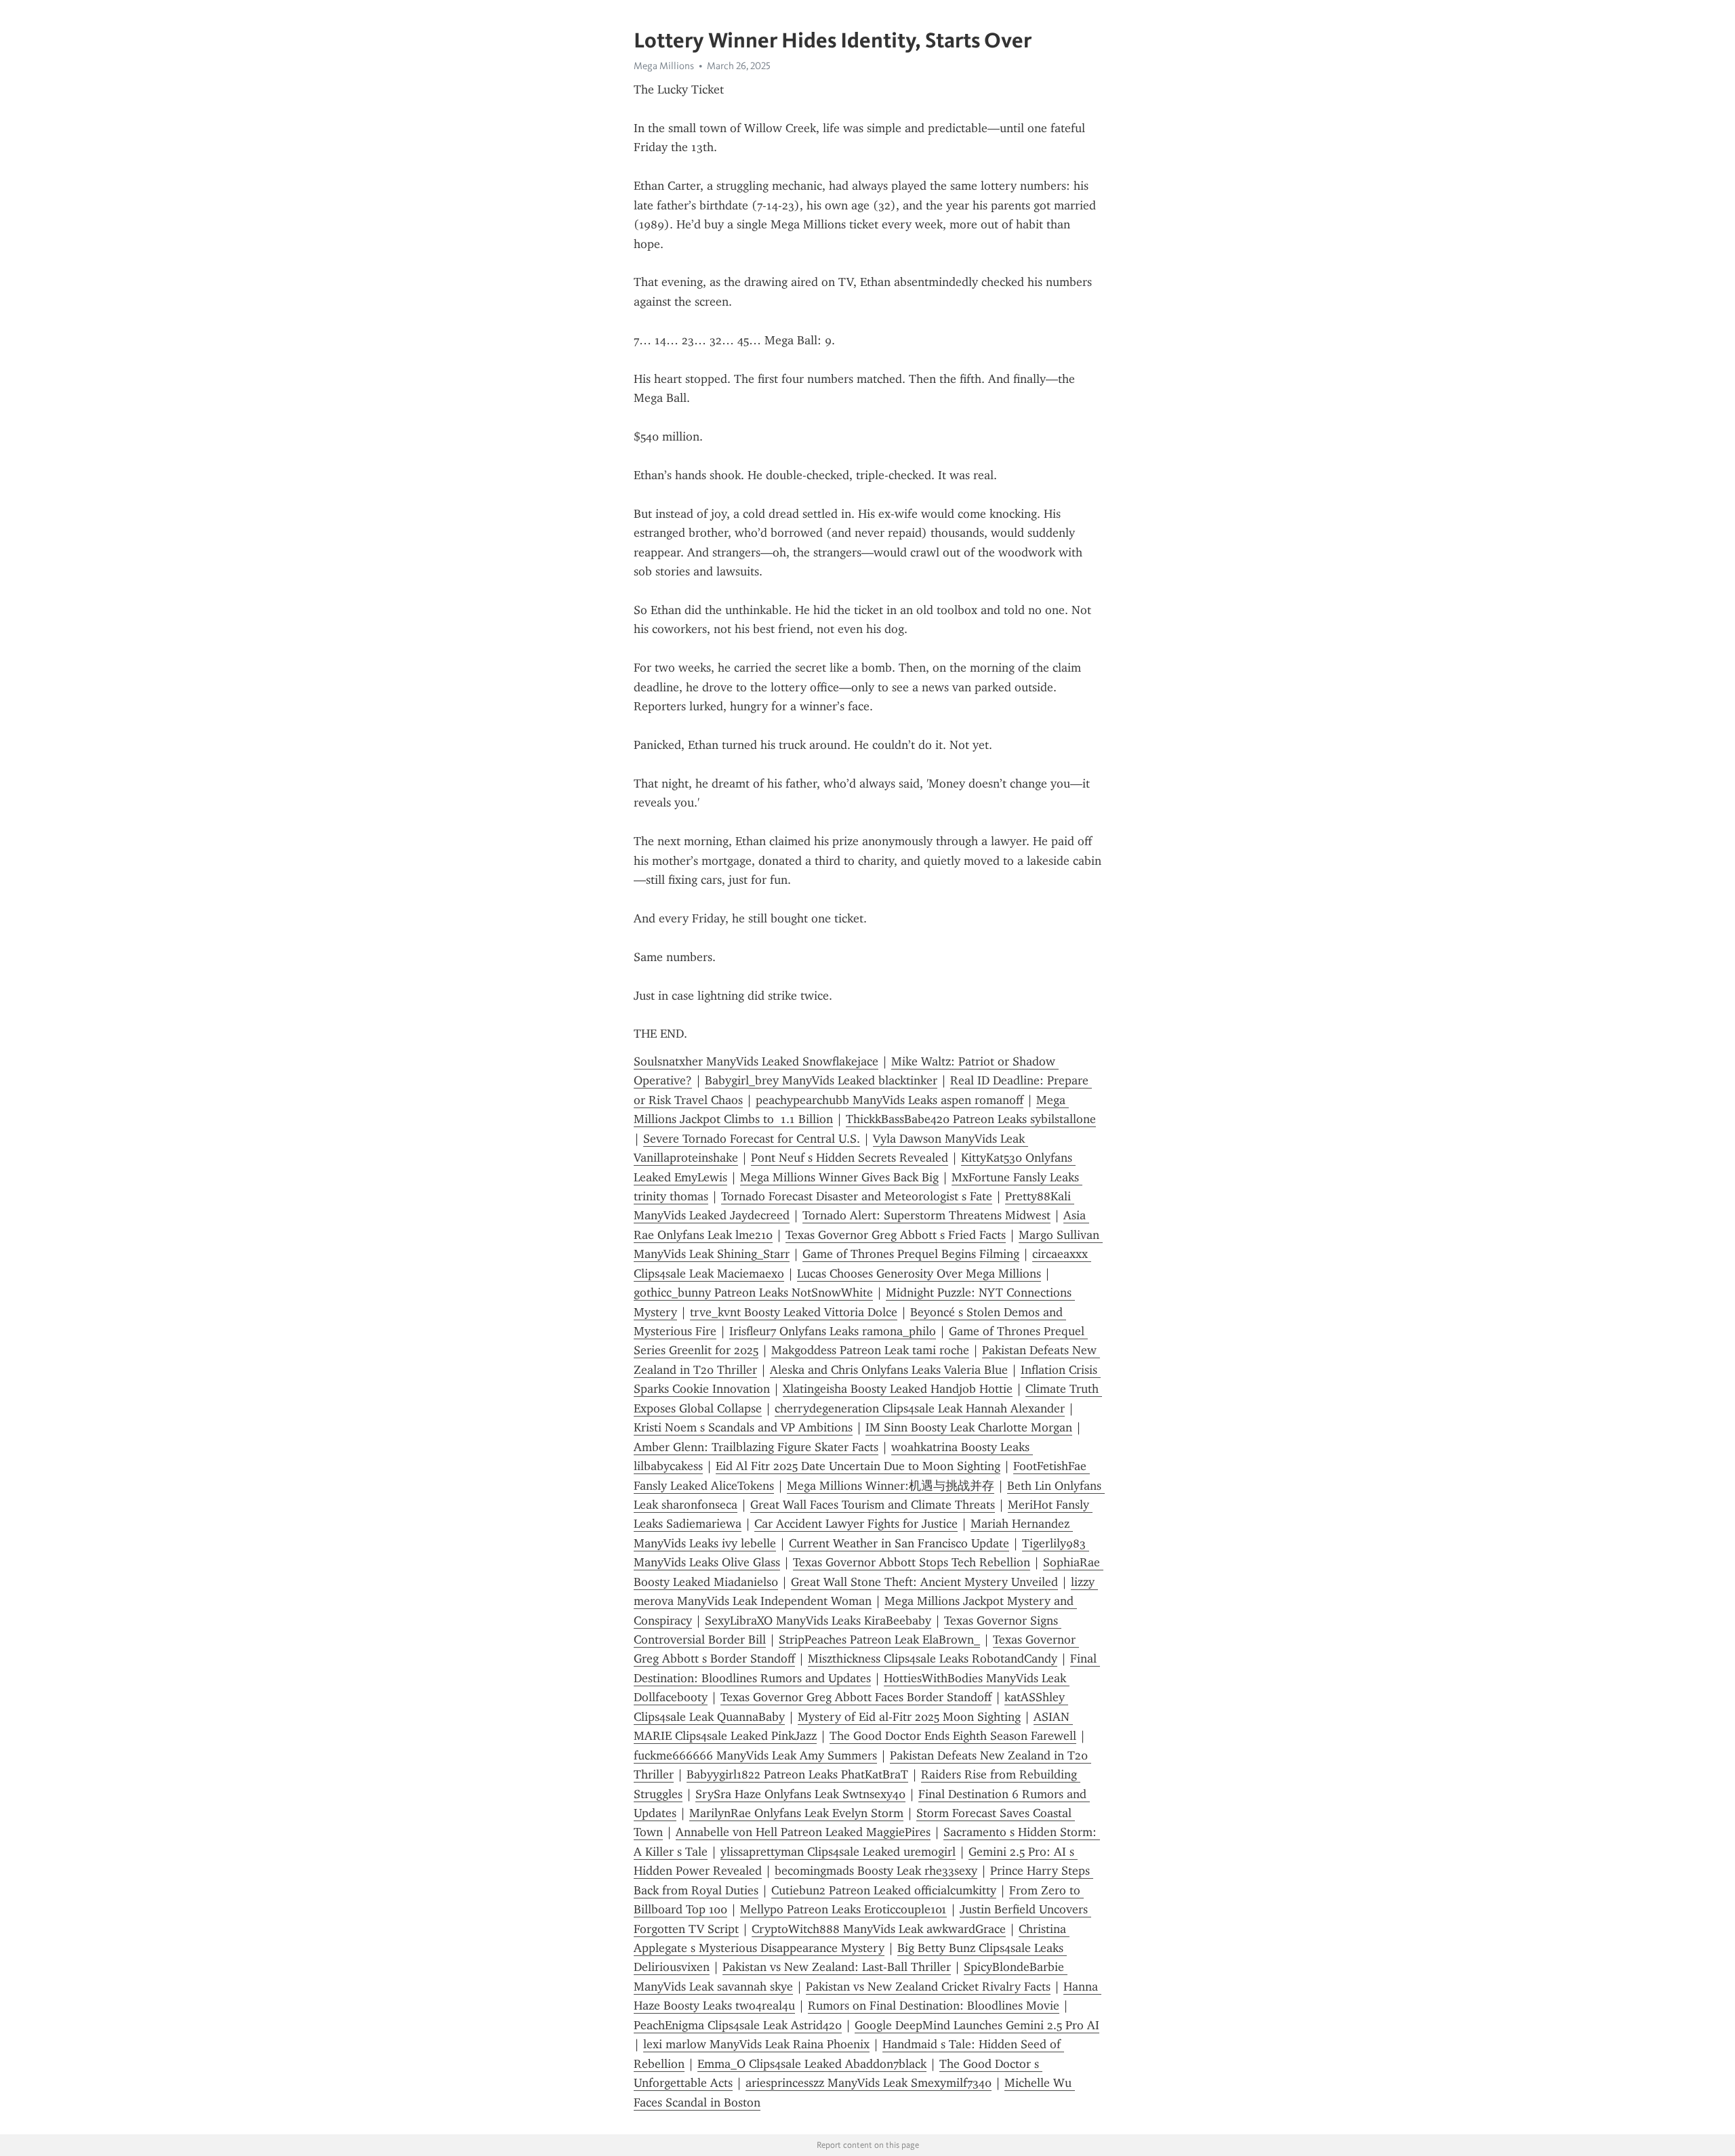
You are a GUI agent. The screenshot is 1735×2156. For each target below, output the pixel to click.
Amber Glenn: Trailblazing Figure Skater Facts (756, 1447)
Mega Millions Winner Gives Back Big (839, 1177)
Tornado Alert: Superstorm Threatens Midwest (926, 1215)
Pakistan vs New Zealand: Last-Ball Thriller (837, 1967)
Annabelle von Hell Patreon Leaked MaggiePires (803, 1832)
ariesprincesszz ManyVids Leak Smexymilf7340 (869, 2083)
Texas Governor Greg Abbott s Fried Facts (896, 1235)
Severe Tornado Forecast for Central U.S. (752, 1139)
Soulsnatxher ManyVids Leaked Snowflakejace (756, 1061)
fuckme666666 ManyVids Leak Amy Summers (755, 1755)
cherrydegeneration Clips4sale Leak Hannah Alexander (920, 1408)
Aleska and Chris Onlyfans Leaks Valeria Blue (889, 1370)
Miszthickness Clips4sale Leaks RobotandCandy (933, 1659)
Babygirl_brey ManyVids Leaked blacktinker (821, 1080)
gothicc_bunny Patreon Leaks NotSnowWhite (753, 1293)
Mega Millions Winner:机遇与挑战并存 (891, 1486)
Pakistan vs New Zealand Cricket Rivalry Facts (928, 1987)
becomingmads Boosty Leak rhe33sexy (876, 1871)
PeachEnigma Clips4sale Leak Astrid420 (738, 2025)
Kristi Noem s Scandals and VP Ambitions (743, 1427)
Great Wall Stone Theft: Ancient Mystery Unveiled (924, 1582)
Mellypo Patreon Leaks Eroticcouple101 (843, 1909)
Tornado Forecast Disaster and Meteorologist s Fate (857, 1196)
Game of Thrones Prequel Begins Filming (911, 1254)
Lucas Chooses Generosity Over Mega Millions (919, 1274)
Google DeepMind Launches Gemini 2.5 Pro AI (977, 2025)
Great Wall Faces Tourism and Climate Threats (873, 1505)
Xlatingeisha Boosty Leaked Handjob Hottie (898, 1389)
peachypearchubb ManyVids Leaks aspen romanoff (890, 1100)
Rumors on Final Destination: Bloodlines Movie (934, 2006)
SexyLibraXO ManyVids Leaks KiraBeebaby (818, 1621)
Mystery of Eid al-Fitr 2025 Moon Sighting (909, 1717)
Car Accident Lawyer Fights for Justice (856, 1524)
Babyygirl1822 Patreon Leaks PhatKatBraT (797, 1774)
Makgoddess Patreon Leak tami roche (870, 1350)
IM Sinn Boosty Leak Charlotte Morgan (969, 1427)
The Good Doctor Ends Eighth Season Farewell (953, 1736)
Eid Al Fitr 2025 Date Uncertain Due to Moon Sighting (858, 1466)
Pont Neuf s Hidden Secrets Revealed (850, 1158)
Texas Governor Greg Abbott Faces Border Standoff (856, 1697)
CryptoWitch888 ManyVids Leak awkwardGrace (879, 1929)
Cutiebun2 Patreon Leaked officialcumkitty (884, 1890)
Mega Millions (664, 66)
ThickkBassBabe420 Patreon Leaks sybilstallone (971, 1119)
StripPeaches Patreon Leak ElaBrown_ (879, 1640)
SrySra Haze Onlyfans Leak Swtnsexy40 (800, 1794)
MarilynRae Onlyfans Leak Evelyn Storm (796, 1813)
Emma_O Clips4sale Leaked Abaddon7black (812, 2064)
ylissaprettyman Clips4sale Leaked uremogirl (838, 1852)
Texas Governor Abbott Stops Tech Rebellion (912, 1562)
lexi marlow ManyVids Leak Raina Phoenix (756, 2044)
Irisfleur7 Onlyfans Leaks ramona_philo (833, 1331)
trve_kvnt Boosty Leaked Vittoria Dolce (794, 1312)
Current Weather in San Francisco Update (899, 1543)
